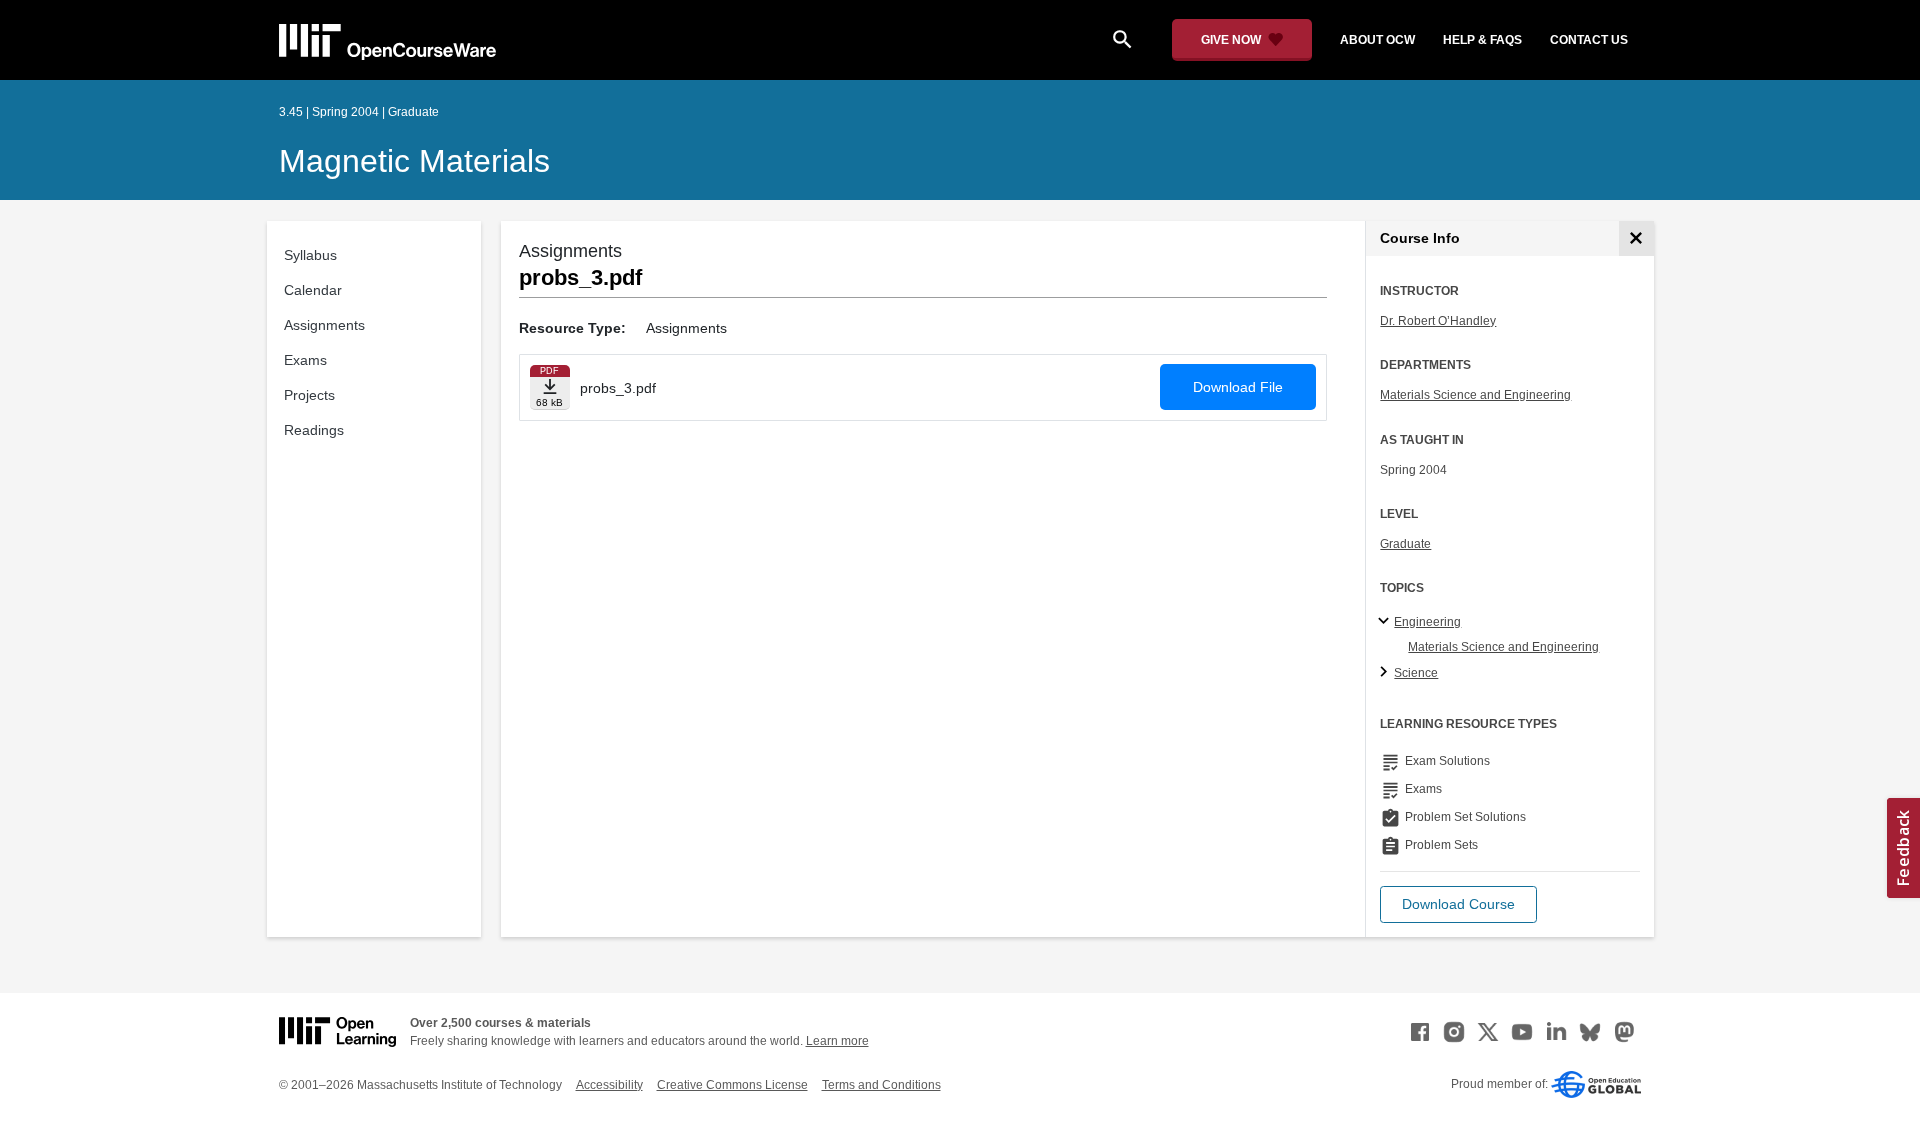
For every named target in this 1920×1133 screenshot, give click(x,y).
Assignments (324, 325)
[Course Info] (1636, 238)
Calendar (313, 290)
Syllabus (310, 255)
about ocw (1377, 40)
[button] (1458, 904)
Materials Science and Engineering (1475, 395)
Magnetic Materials (414, 161)
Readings (314, 430)
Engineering (1427, 622)
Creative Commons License (732, 1085)
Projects (309, 395)
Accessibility (609, 1085)
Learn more (837, 1041)
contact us (1589, 40)
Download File (1238, 387)
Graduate (1405, 544)
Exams (305, 360)
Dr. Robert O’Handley (1438, 321)
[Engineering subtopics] (1386, 622)
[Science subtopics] (1386, 673)
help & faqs (1482, 40)
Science (1416, 673)
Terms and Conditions (881, 1085)
